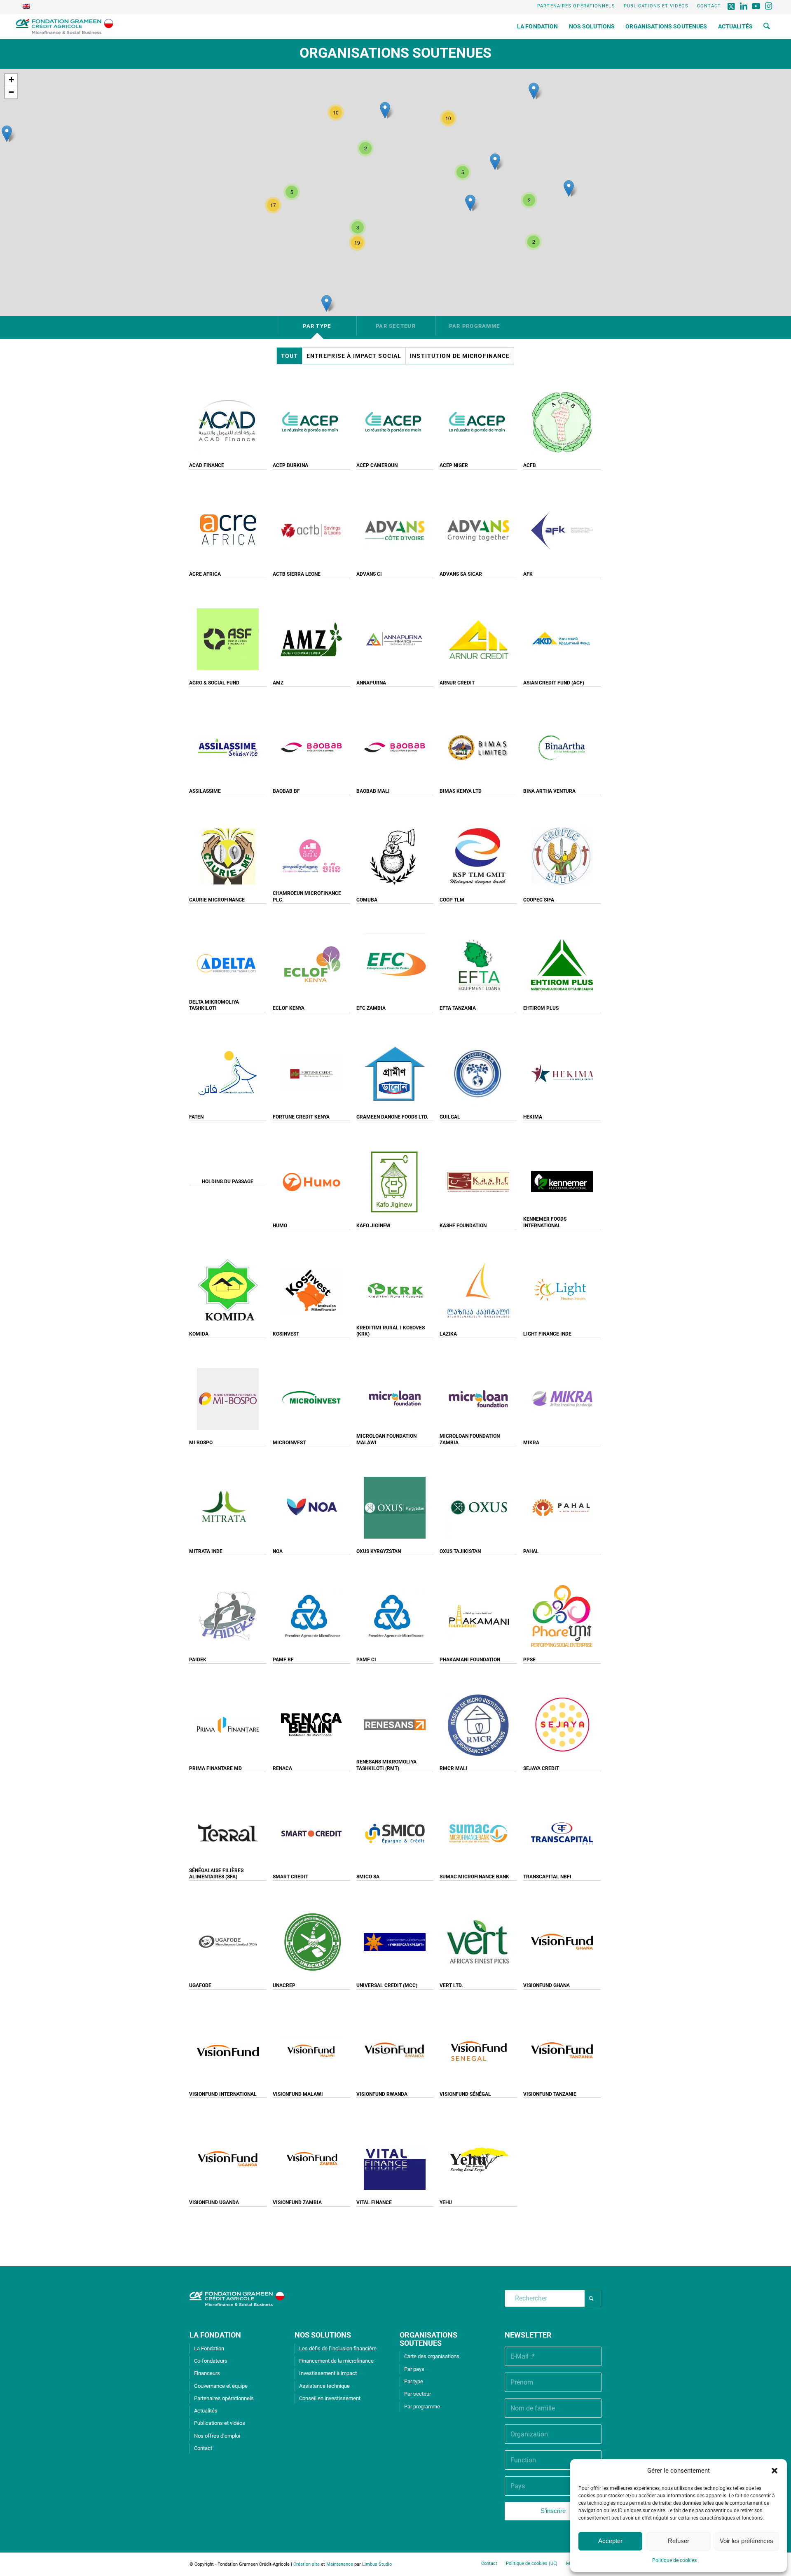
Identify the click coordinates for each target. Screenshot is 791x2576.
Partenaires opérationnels (576, 6)
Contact (709, 6)
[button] (775, 2471)
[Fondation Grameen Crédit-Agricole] (64, 26)
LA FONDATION (215, 2335)
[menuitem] (576, 6)
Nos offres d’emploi (217, 2436)
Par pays (414, 2369)
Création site (307, 2564)
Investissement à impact (328, 2373)
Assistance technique (324, 2386)
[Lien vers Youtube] (757, 6)
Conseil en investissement (330, 2398)
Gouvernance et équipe (221, 2386)
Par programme (422, 2407)
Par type (414, 2381)
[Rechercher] (767, 26)
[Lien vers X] (732, 6)
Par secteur (418, 2394)
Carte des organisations (432, 2356)
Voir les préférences (747, 2541)
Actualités (206, 2411)
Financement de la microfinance (336, 2361)
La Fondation (209, 2348)
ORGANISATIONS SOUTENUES (428, 2339)
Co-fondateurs (211, 2361)
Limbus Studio (377, 2564)
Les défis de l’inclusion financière (338, 2348)
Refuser (679, 2541)
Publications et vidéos (656, 6)
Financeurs (207, 2373)
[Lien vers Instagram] (769, 6)
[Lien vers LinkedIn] (744, 6)
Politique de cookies (674, 2560)
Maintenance (340, 2564)
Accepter (610, 2541)
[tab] (317, 326)
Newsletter (528, 2335)
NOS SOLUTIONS (323, 2335)
